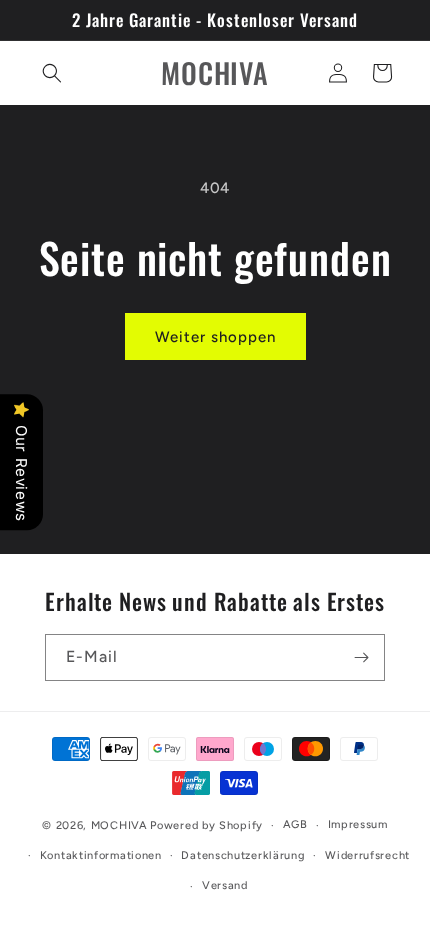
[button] (52, 73)
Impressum (358, 824)
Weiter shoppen (215, 337)
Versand (225, 885)
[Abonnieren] (362, 657)
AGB (295, 824)
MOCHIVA (119, 825)
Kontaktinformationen (101, 855)
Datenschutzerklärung (243, 855)
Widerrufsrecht (367, 855)
